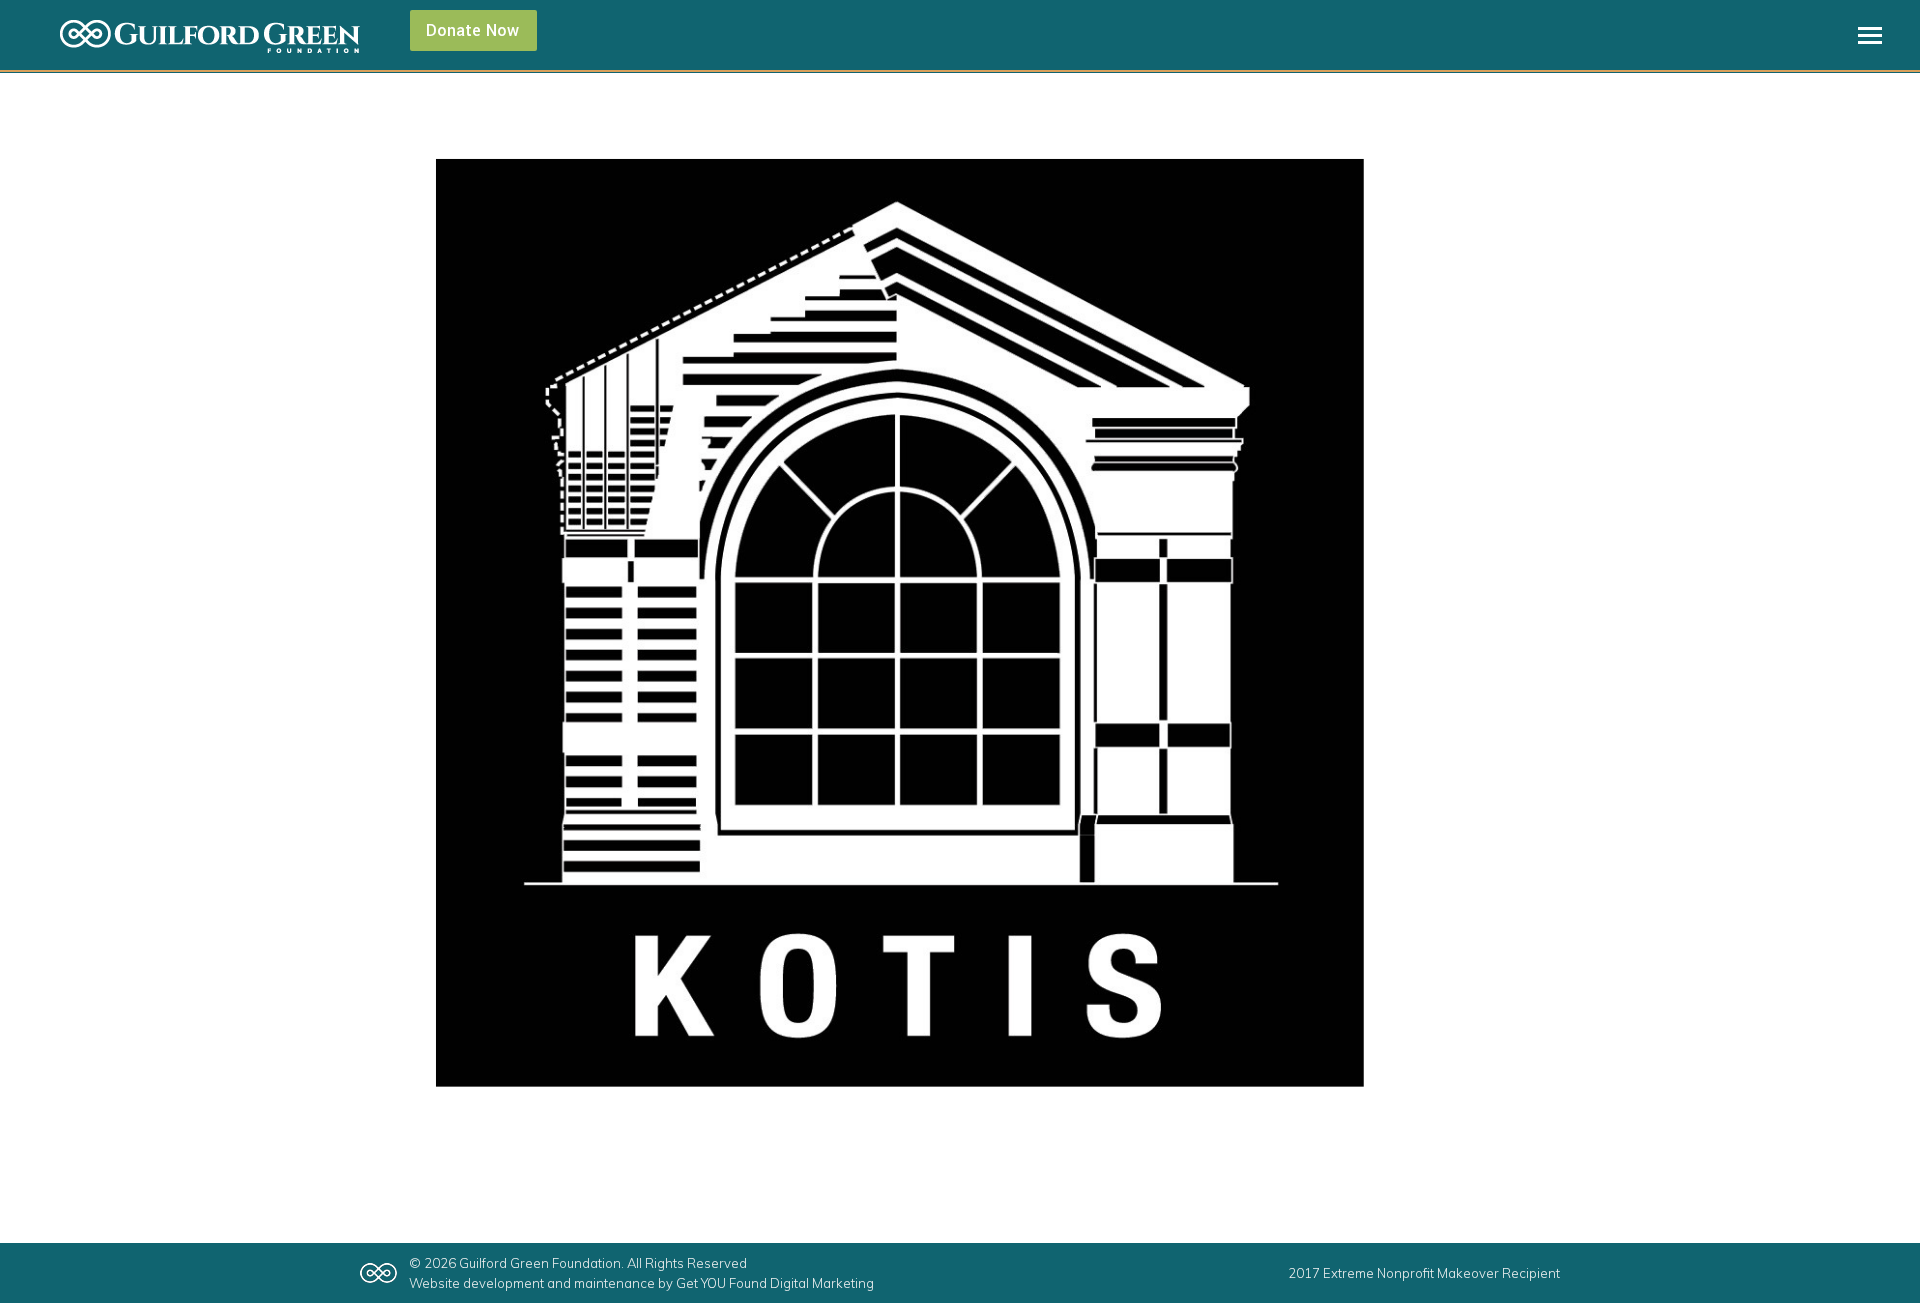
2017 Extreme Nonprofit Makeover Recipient (1424, 1273)
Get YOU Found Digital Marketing (775, 1283)
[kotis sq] (960, 623)
